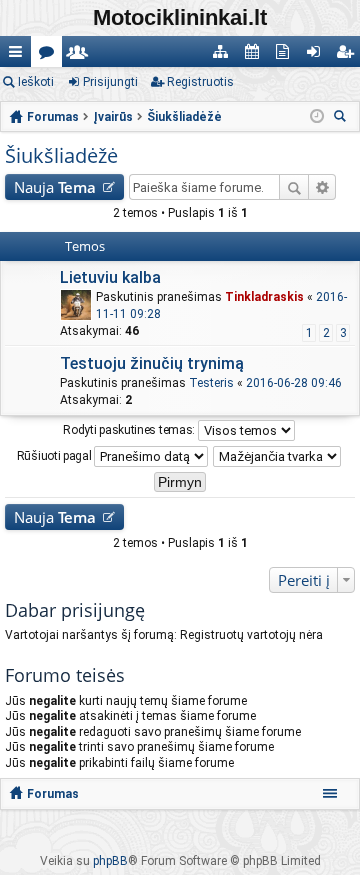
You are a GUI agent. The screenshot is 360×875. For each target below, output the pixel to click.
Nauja (55, 187)
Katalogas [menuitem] (224, 55)
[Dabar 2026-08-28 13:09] (317, 117)
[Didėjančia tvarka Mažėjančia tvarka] (278, 456)
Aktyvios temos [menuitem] (286, 55)
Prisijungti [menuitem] (317, 55)
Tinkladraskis (264, 297)
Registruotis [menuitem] (348, 55)
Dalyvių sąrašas (81, 55)
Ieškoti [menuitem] (343, 118)
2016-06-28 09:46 (294, 383)
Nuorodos (19, 55)
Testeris (211, 383)
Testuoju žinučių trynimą (152, 363)
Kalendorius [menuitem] (255, 55)
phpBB (110, 861)
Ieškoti (36, 82)
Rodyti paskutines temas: (130, 429)
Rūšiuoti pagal (56, 455)
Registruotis (200, 82)
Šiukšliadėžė (61, 155)
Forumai (50, 55)
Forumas (53, 794)
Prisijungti (110, 82)
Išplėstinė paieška (322, 187)
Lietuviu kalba (110, 277)
